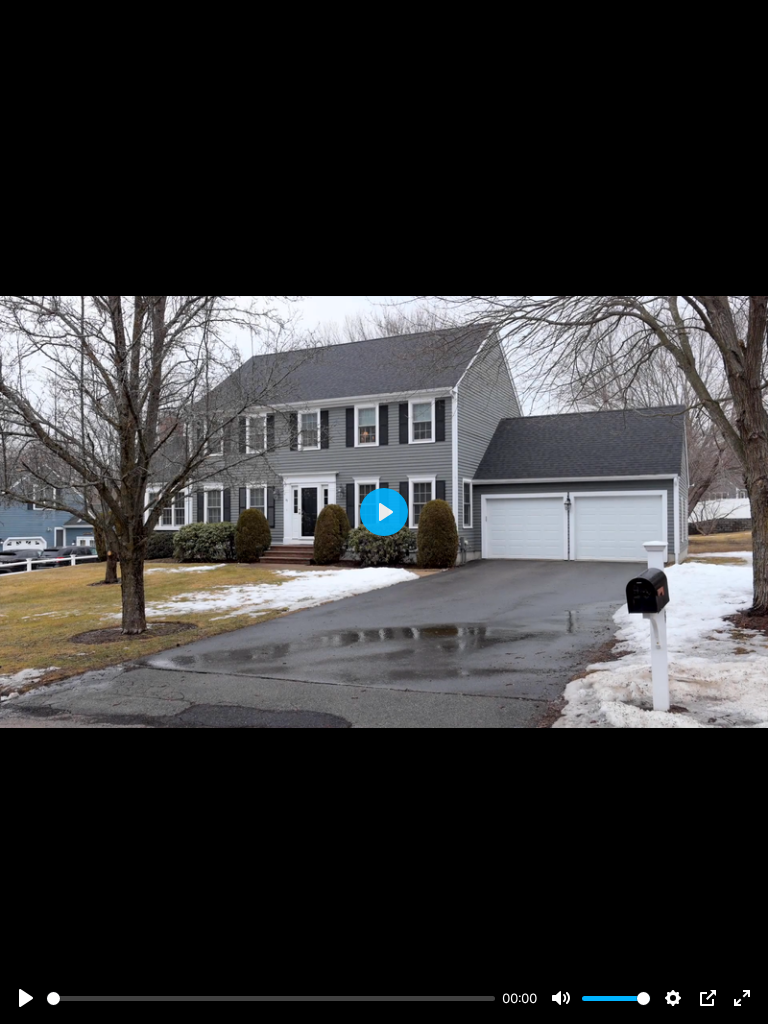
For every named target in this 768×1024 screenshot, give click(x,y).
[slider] (271, 998)
